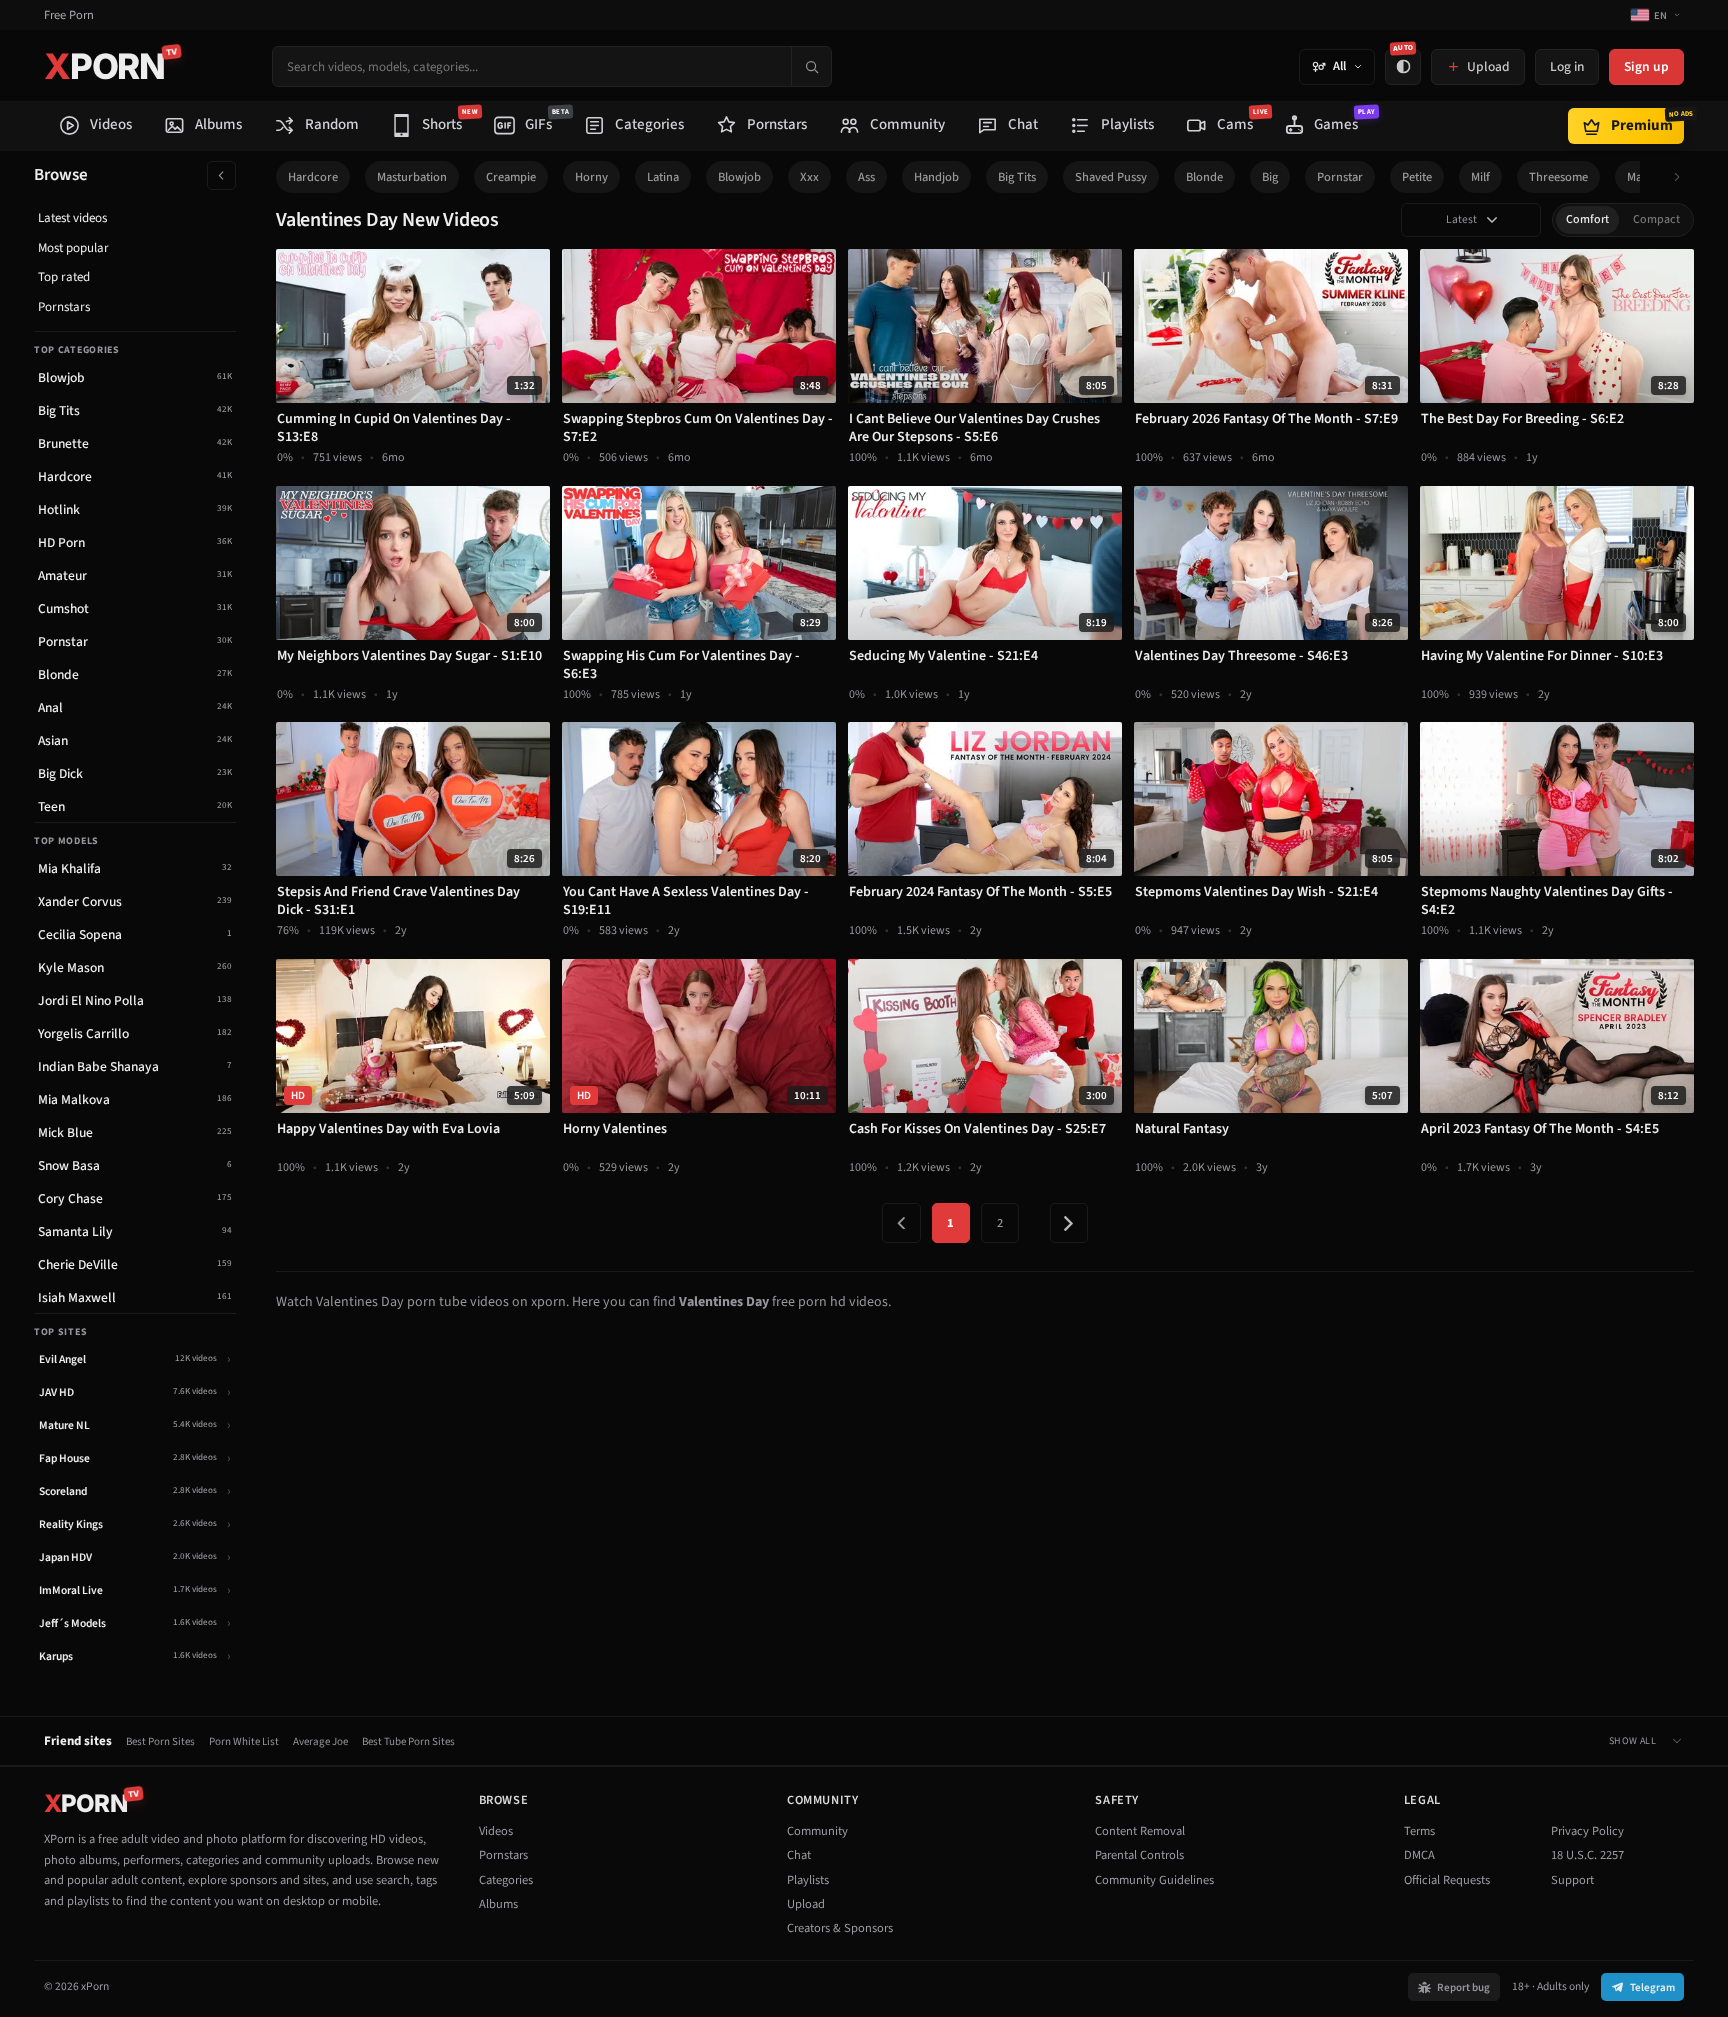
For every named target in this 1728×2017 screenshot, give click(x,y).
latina (663, 177)
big (1270, 177)
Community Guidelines (1154, 1880)
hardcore (313, 177)
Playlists (808, 1880)
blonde (1204, 177)
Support (1572, 1880)
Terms (1419, 1831)
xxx (809, 177)
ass (866, 177)
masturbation (412, 177)
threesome (1558, 177)
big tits (1017, 177)
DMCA (1419, 1855)
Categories (506, 1880)
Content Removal (1140, 1831)
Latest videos (72, 218)
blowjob (739, 177)
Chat (799, 1855)
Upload (806, 1904)
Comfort (1587, 219)
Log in (1567, 66)
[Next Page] (1069, 1223)
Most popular (73, 248)
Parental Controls (1139, 1855)
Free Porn (69, 15)
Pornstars (64, 307)
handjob (936, 177)
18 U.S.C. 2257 (1587, 1855)
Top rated (64, 277)
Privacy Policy (1587, 1831)
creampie (511, 177)
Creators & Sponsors (840, 1928)
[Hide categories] (221, 175)
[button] (1682, 177)
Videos (496, 1831)
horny (591, 177)
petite (1417, 177)
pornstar (1340, 177)
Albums (498, 1904)
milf (1480, 177)
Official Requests (1447, 1880)
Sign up (1646, 66)
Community (817, 1831)
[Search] (811, 66)
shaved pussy (1111, 177)
